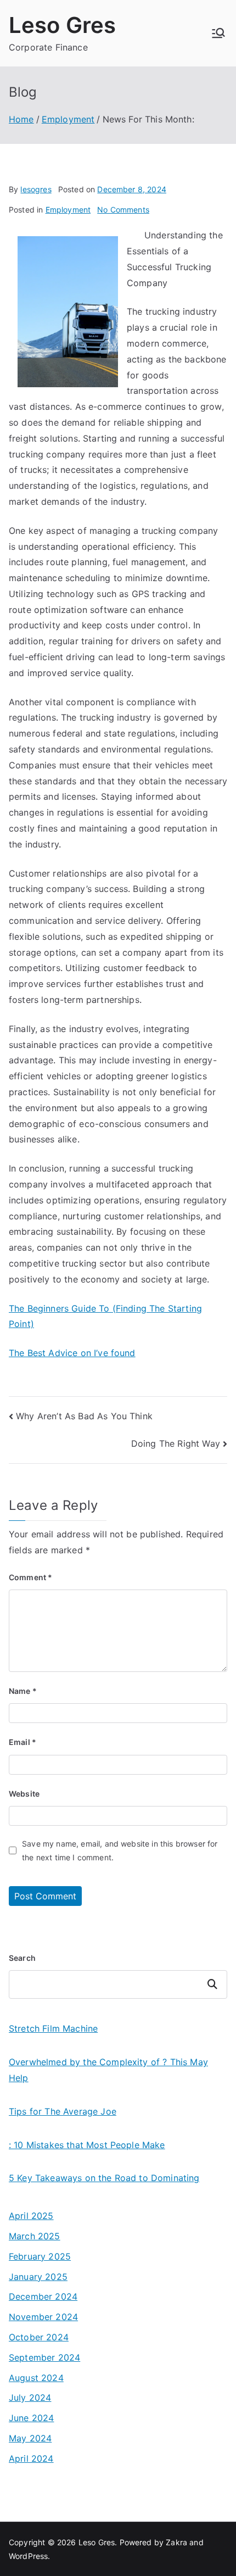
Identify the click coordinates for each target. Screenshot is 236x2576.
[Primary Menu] (218, 33)
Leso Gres (62, 25)
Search (22, 1958)
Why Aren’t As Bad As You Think (84, 1416)
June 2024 (31, 2418)
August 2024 (36, 2378)
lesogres (36, 189)
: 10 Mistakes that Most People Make (87, 2145)
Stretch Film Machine (53, 2028)
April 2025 (31, 2216)
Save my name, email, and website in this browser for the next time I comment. (120, 1850)
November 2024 (43, 2317)
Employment (68, 210)
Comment (30, 1577)
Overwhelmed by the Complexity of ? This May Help (108, 2070)
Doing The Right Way (176, 1443)
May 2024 (30, 2438)
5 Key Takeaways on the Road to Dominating (104, 2178)
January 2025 (38, 2277)
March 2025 (35, 2236)
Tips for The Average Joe (63, 2111)
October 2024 (39, 2337)
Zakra (176, 2542)
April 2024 (31, 2458)
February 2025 (40, 2256)
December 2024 (43, 2296)
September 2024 (44, 2357)
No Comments (123, 210)
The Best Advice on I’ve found (72, 1353)
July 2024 (30, 2397)
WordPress (28, 2556)
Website (24, 1794)
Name (23, 1691)
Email (23, 1742)
